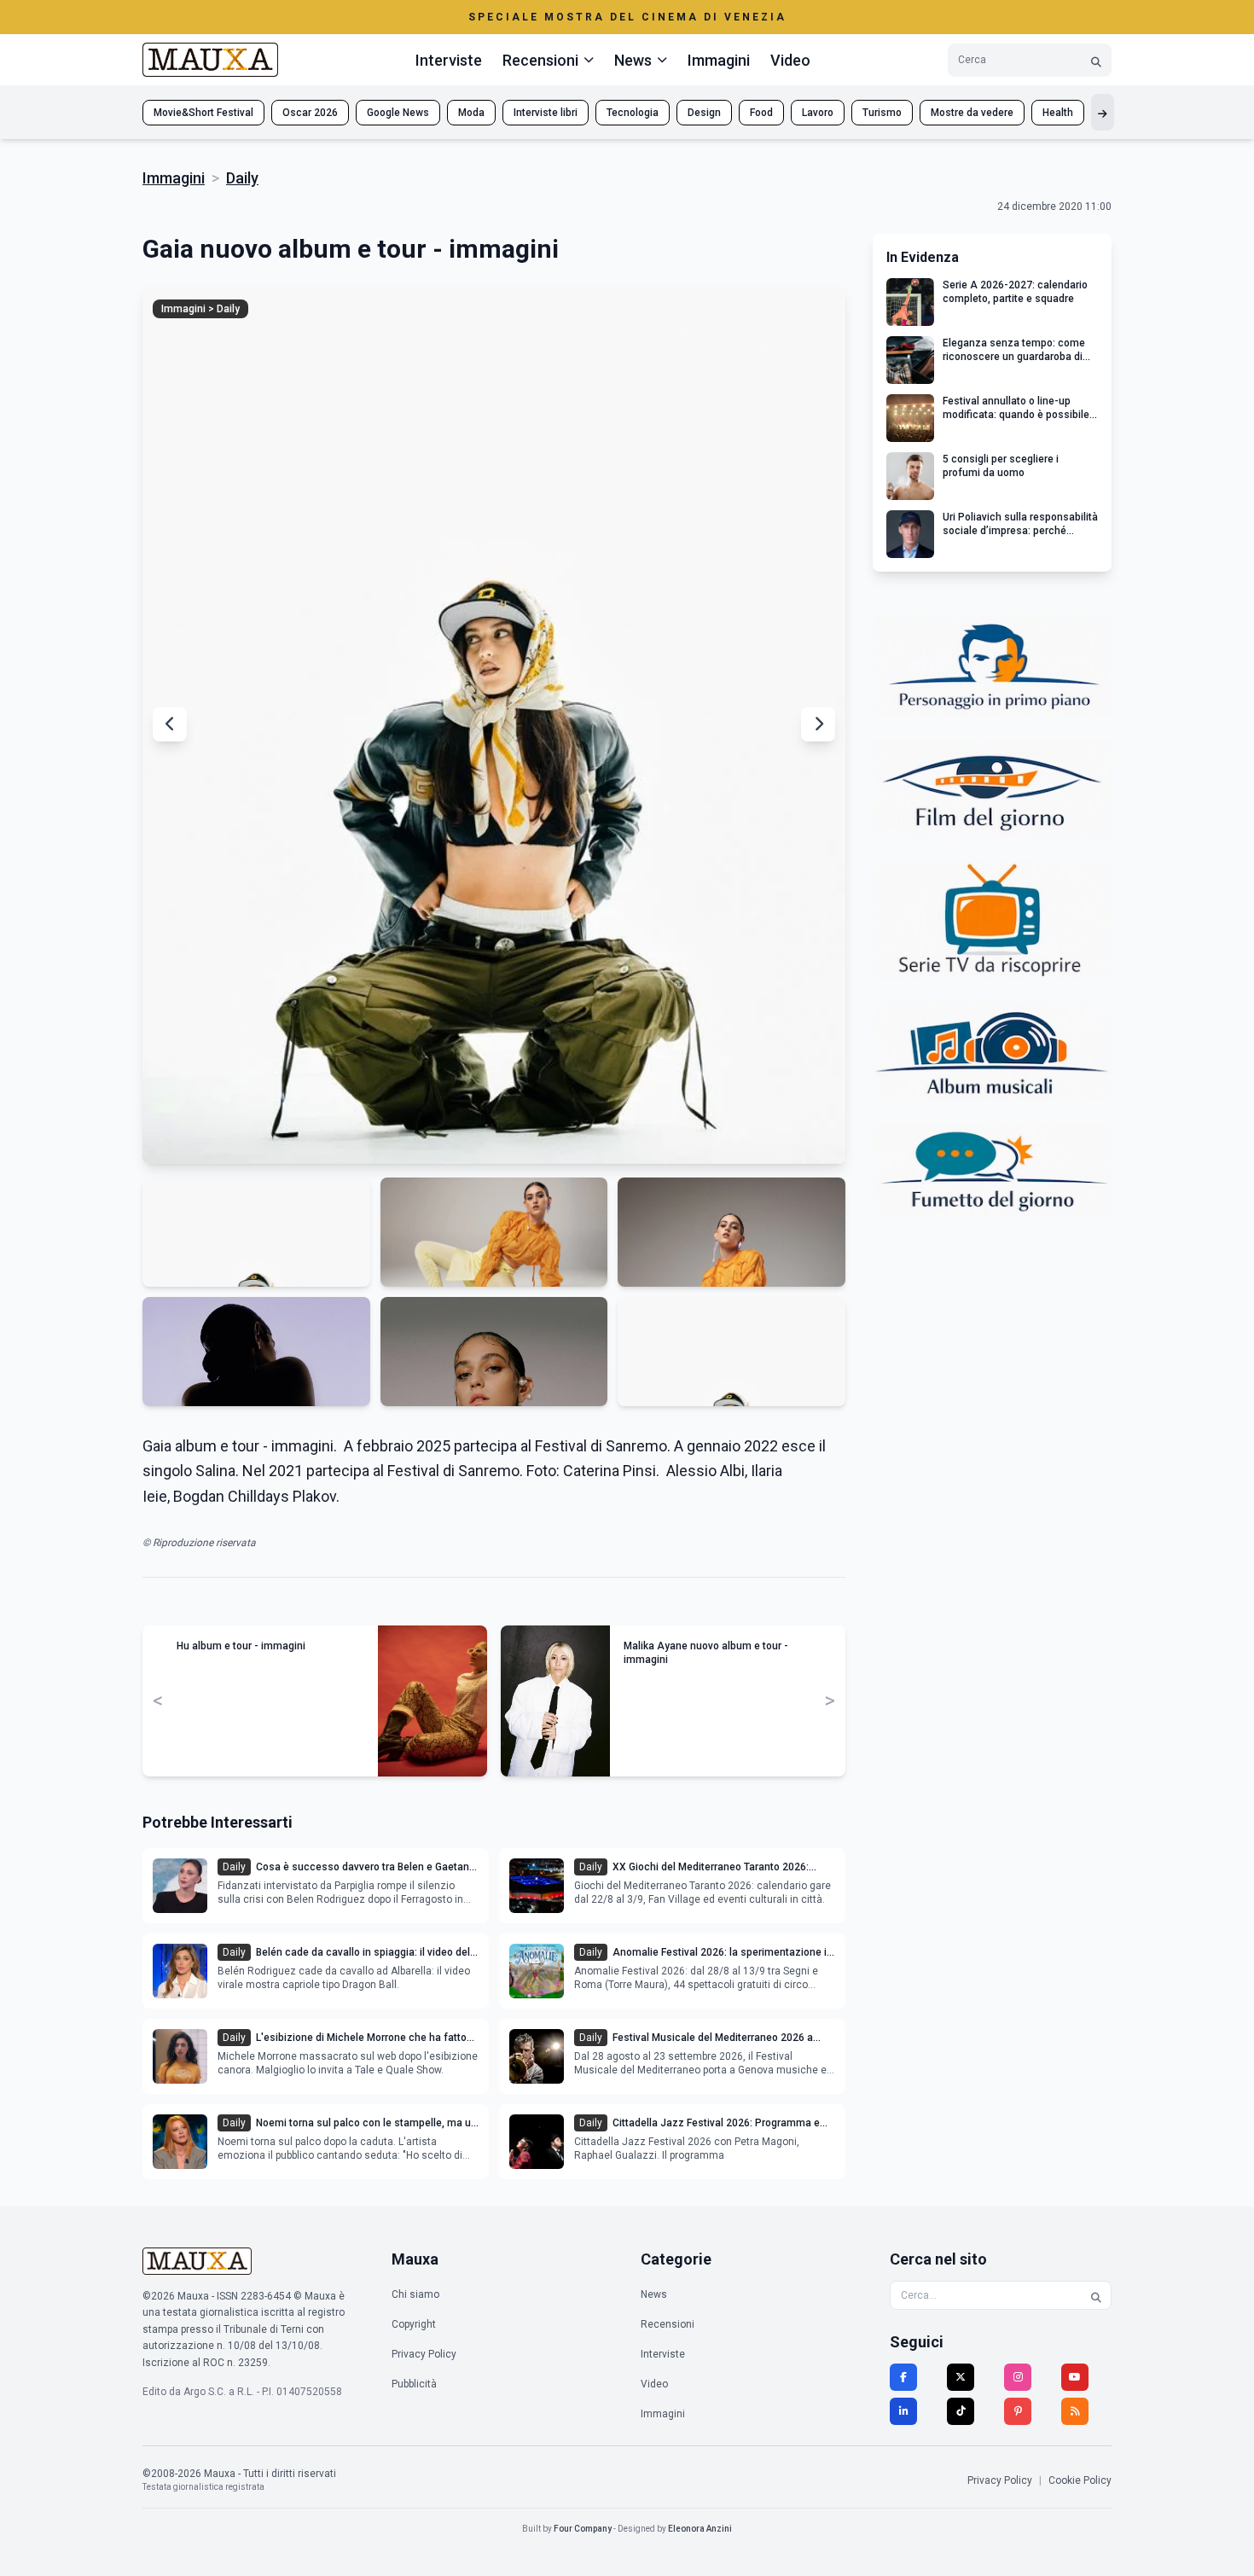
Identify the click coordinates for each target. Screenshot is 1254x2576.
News (654, 2294)
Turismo (882, 113)
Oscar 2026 (310, 113)
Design (704, 113)
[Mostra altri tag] (1103, 112)
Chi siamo (415, 2294)
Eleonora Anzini (700, 2529)
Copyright (414, 2324)
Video (790, 60)
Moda (471, 113)
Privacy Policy (424, 2354)
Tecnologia (633, 113)
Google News (398, 113)
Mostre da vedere (972, 113)
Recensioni (668, 2324)
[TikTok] (961, 2411)
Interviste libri (546, 113)
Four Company (583, 2529)
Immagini (719, 60)
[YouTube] (1075, 2377)
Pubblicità (414, 2384)
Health (1058, 113)
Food (761, 113)
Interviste (449, 60)
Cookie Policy (1080, 2480)
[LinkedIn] (903, 2411)
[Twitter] (961, 2377)
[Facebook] (903, 2377)
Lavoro (818, 113)
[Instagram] (1018, 2377)
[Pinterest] (1018, 2411)
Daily (242, 178)
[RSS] (1075, 2411)
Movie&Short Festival (203, 113)
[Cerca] (1096, 60)
